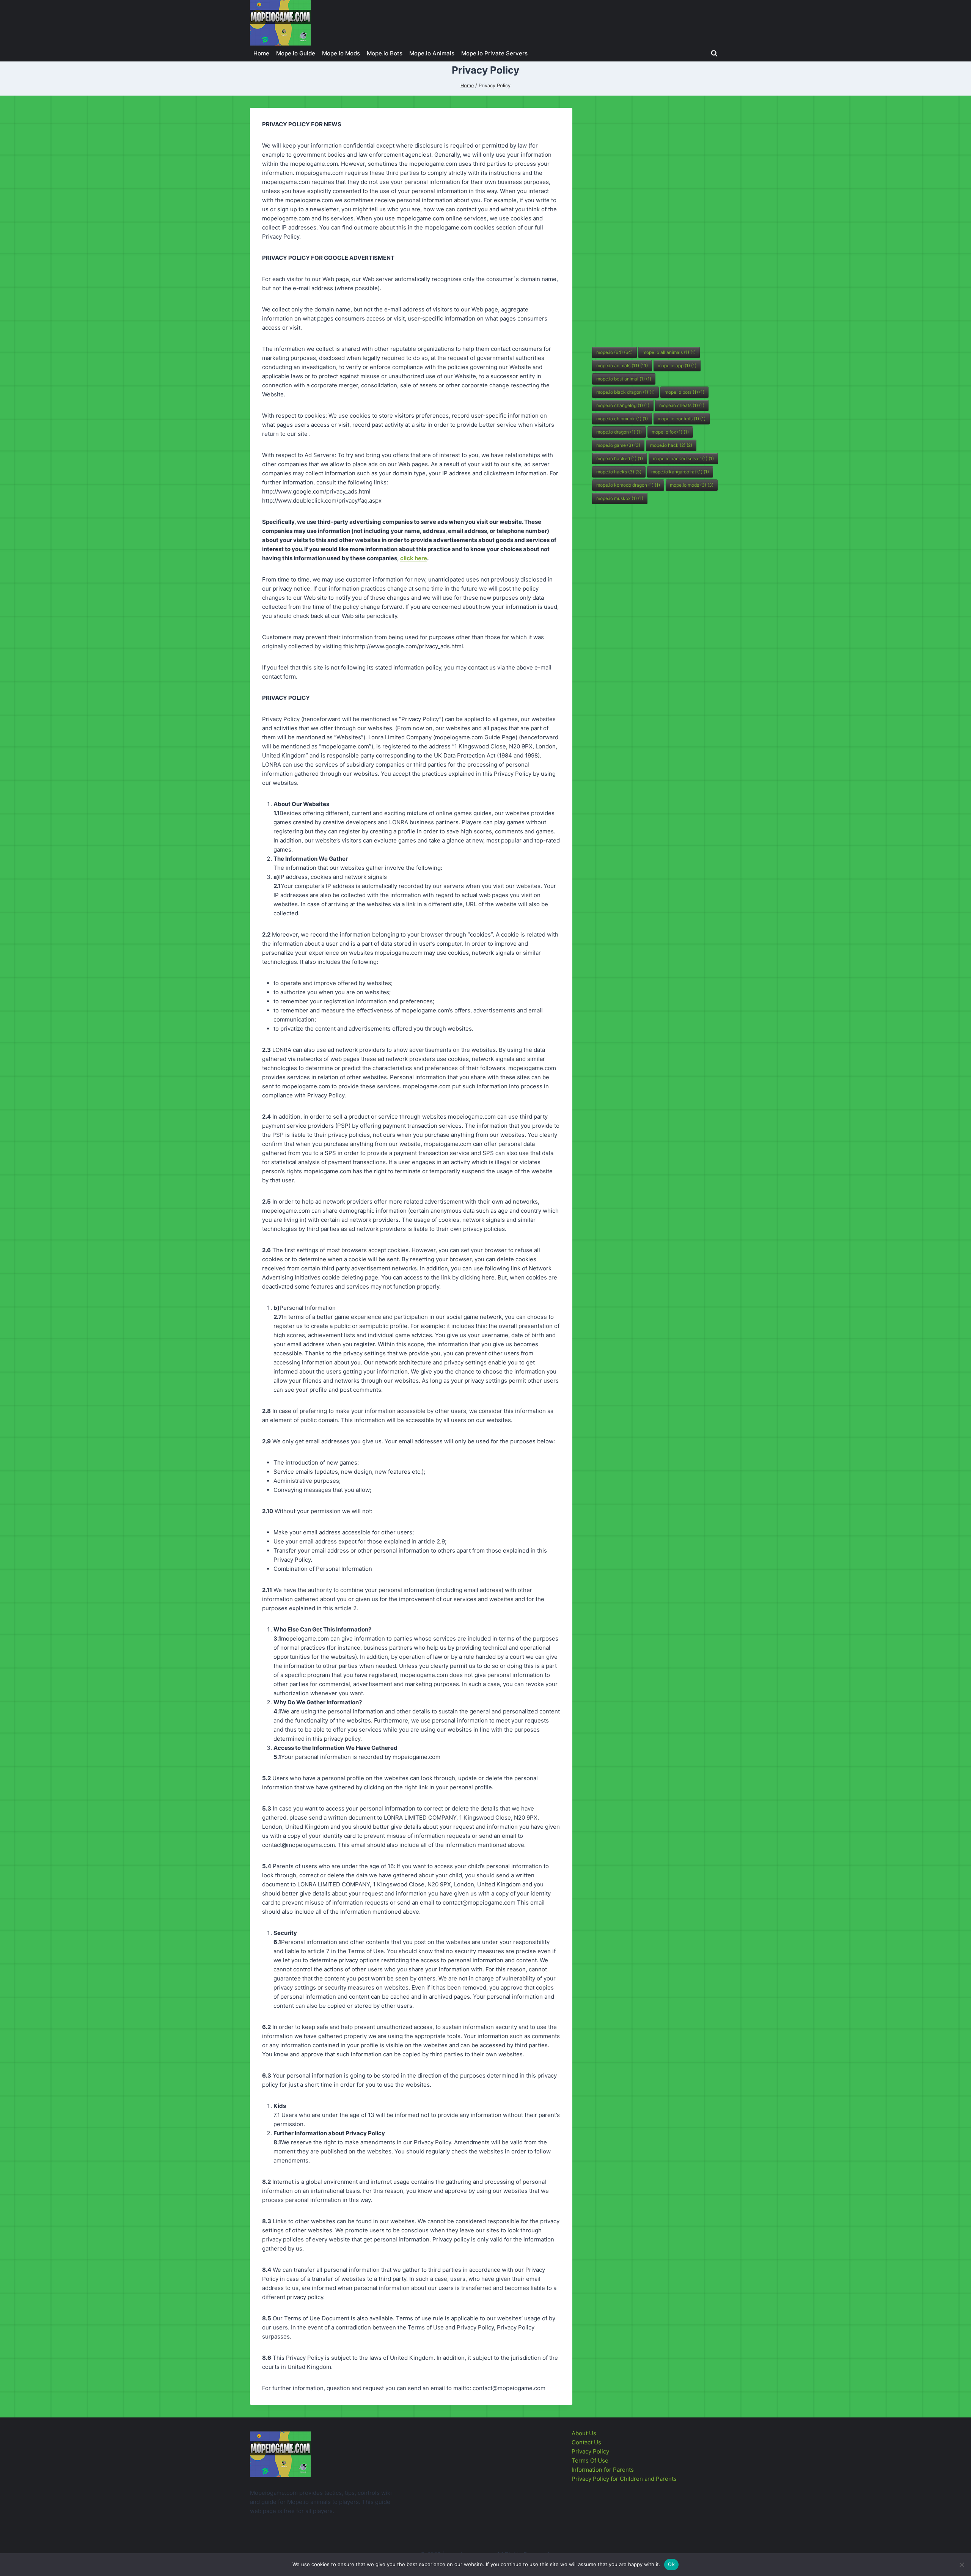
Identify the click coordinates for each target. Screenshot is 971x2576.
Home (261, 53)
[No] (962, 2565)
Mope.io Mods (341, 53)
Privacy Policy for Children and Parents (624, 2479)
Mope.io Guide (296, 53)
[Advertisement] (649, 222)
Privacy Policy (590, 2451)
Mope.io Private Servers (494, 53)
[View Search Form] (714, 53)
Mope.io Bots (385, 53)
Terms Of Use (590, 2460)
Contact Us (586, 2442)
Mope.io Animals (432, 53)
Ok (671, 2564)
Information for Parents (603, 2470)
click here (414, 558)
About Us (584, 2433)
